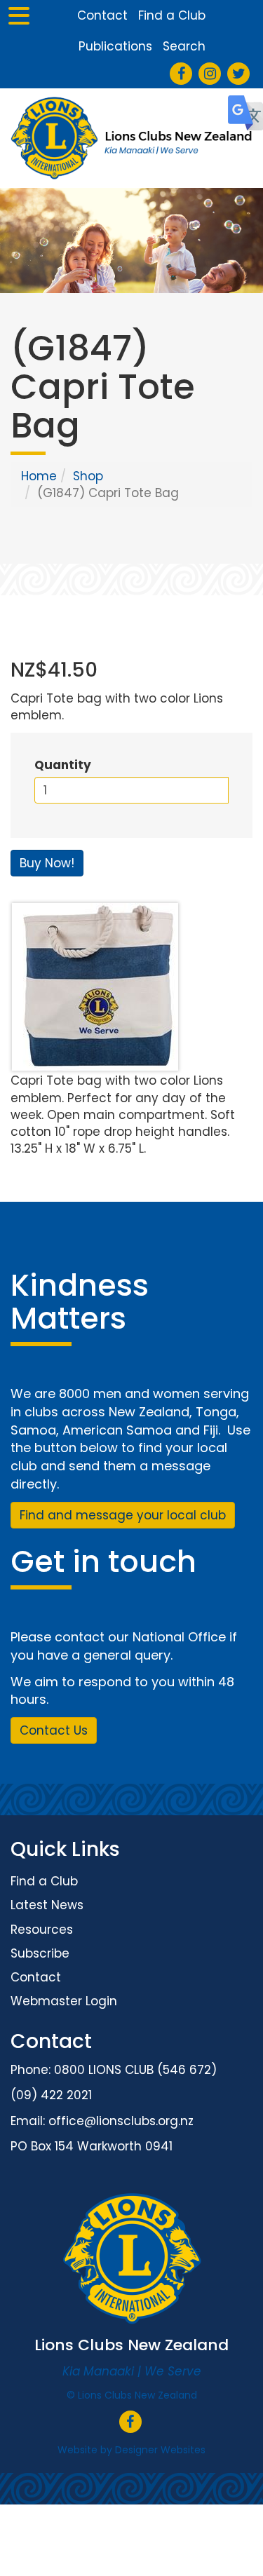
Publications (115, 46)
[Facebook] (181, 74)
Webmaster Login (64, 2001)
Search (184, 46)
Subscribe (40, 1953)
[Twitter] (239, 74)
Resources (42, 1930)
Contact (102, 15)
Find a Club (172, 15)
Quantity (63, 765)
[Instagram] (210, 74)
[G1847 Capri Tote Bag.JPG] (131, 987)
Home (39, 476)
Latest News (47, 1905)
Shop (88, 476)
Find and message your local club (123, 1515)
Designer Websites (160, 2450)
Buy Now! (47, 863)
